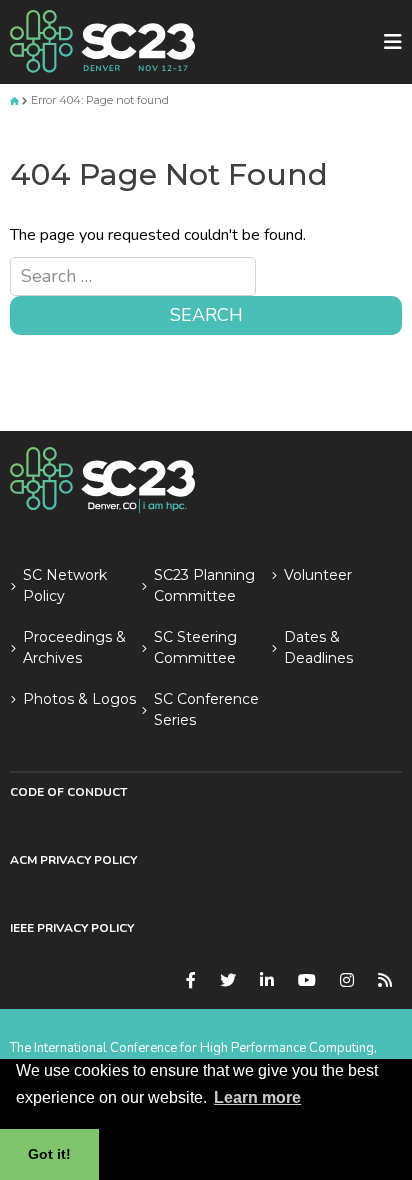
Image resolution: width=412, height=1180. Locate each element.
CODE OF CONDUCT (68, 792)
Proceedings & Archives (74, 647)
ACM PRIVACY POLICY (73, 860)
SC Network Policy (65, 585)
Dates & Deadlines (318, 647)
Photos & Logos (79, 699)
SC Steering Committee (195, 647)
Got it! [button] (49, 1154)
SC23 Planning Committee (204, 585)
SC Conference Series (206, 709)
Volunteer (318, 575)
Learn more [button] (257, 1097)
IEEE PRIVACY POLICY (72, 928)
